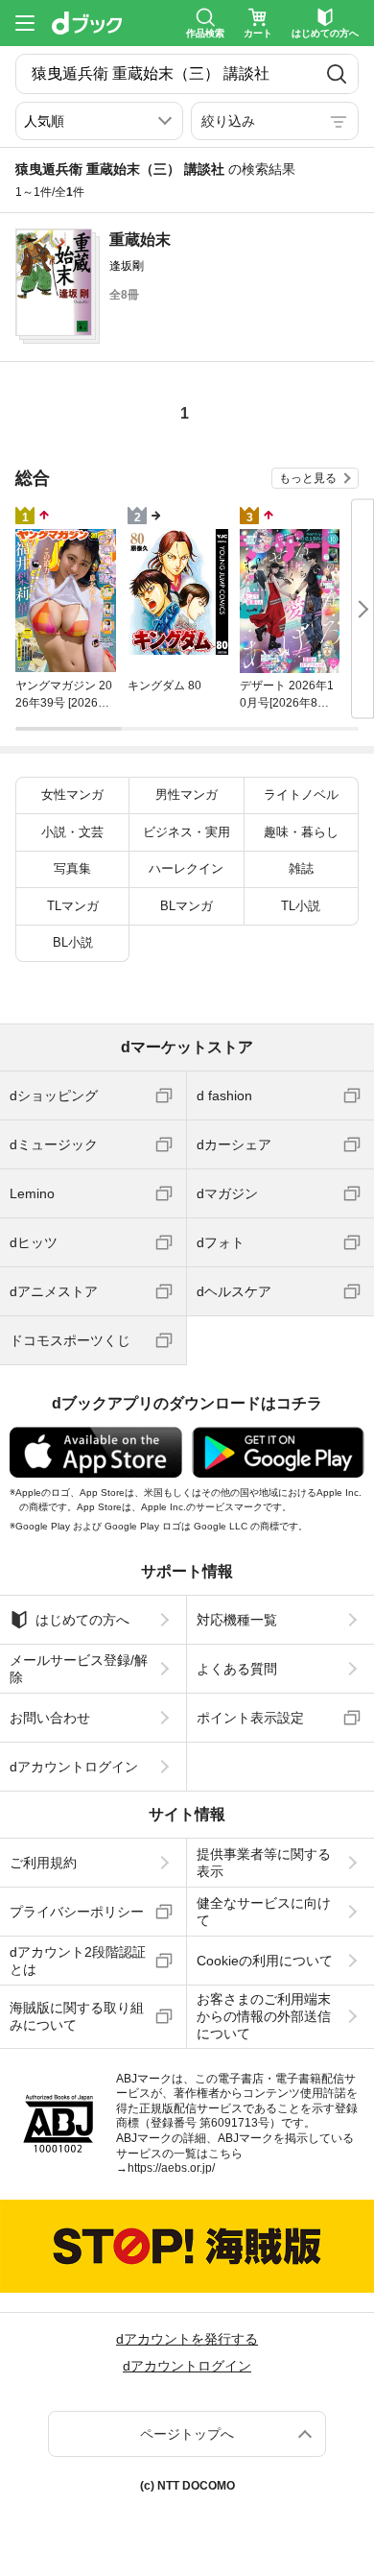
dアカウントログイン (74, 1767)
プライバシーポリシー (77, 1912)
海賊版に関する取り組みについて (77, 2016)
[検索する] (337, 74)
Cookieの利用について (265, 1961)
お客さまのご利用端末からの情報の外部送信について (264, 2016)
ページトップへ (187, 2434)
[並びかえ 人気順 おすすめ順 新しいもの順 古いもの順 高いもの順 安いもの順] (99, 121)
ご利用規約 (43, 1863)
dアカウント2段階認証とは (78, 1961)
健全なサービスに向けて (264, 1912)
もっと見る (308, 478)
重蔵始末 (140, 240)
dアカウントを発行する (187, 2339)
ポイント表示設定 (250, 1718)
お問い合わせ (50, 1718)
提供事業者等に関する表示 (264, 1863)
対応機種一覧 (237, 1620)
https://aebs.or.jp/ (171, 2168)
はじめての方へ (82, 1620)
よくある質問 (237, 1669)
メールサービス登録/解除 (79, 1669)
